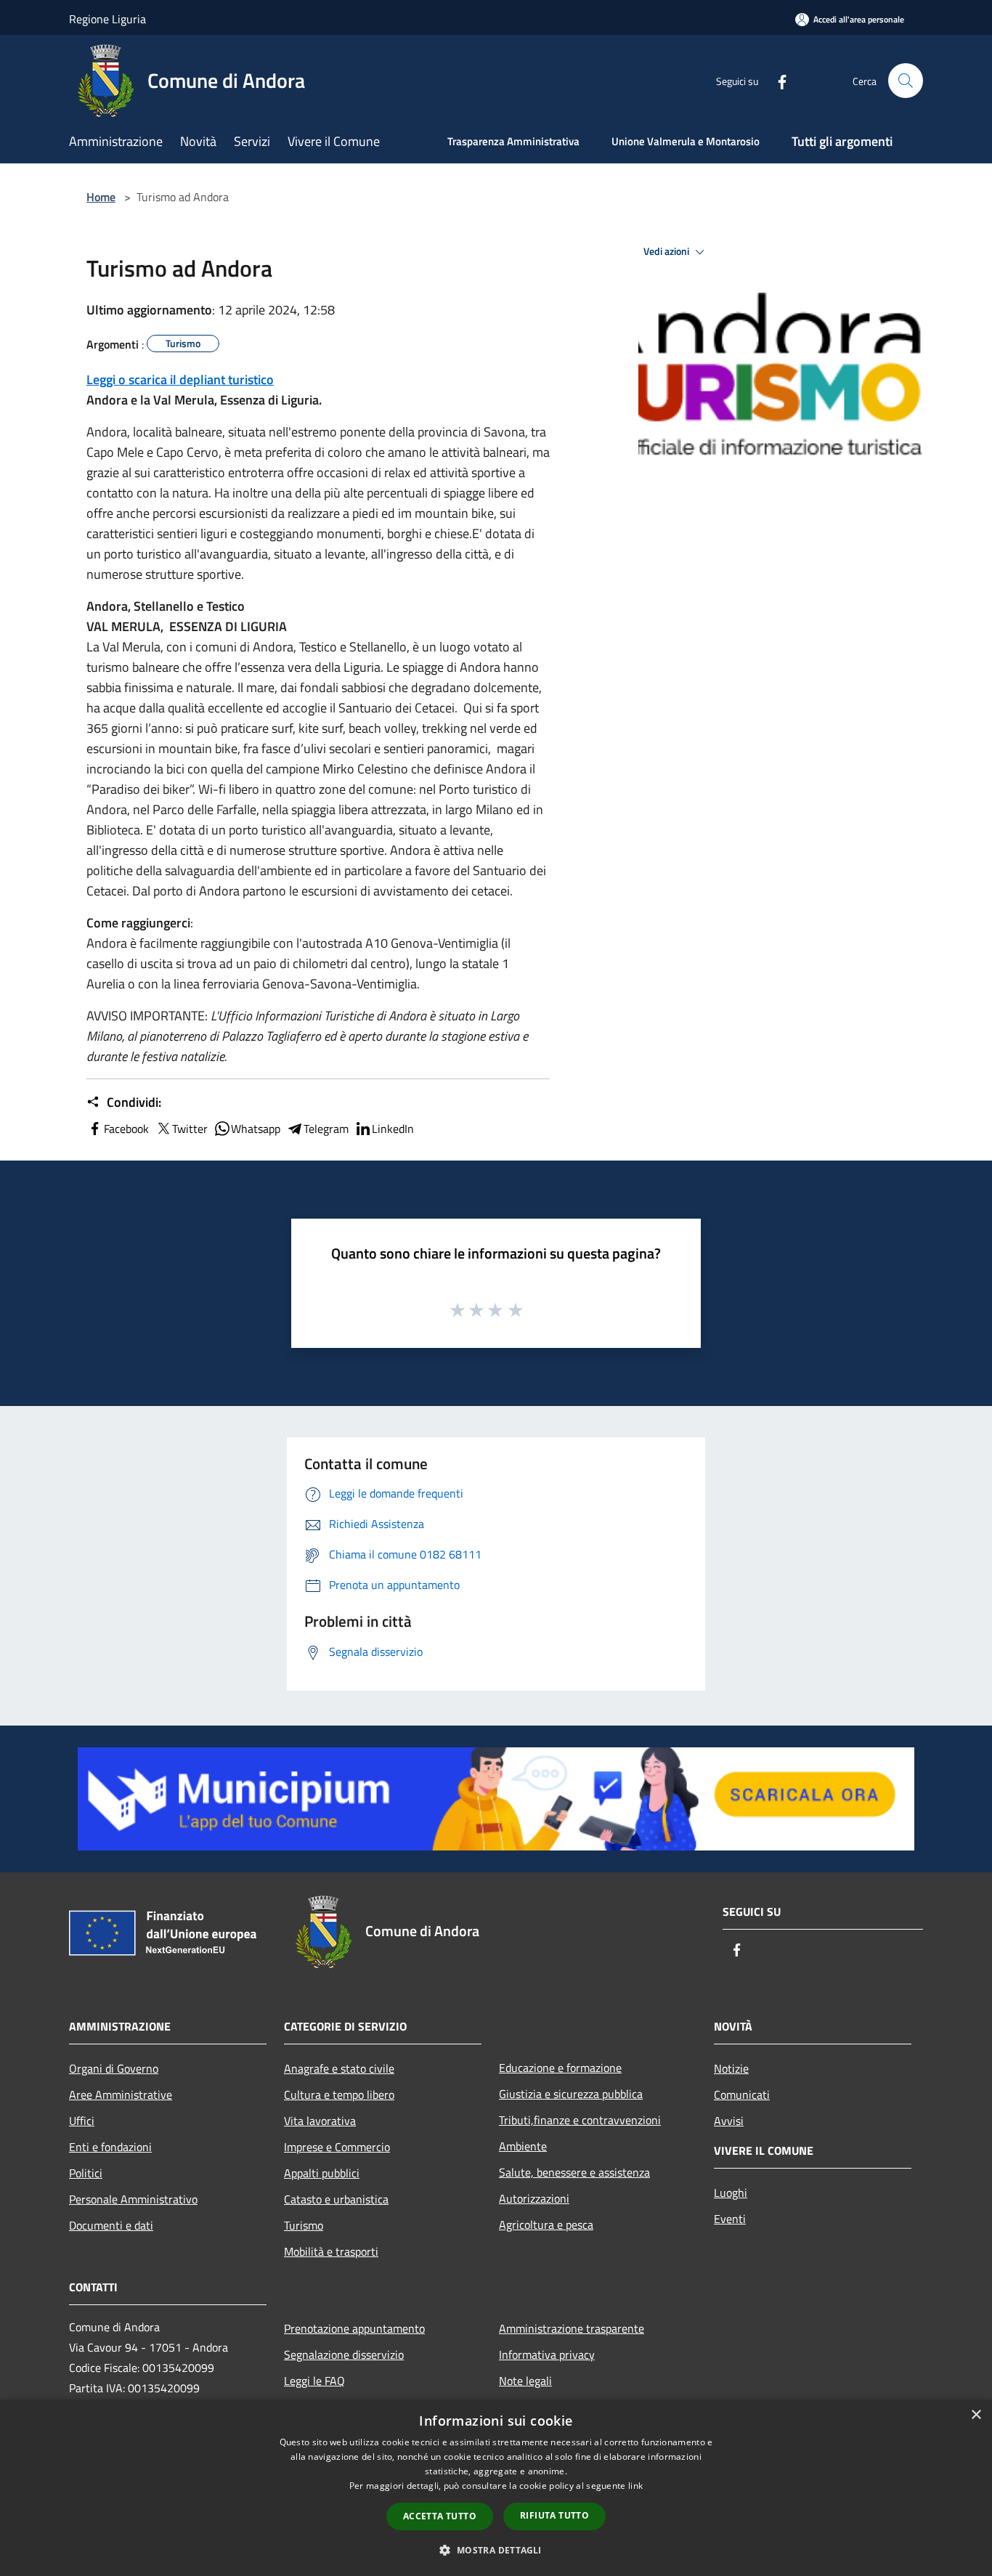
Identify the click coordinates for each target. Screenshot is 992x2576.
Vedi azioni (667, 251)
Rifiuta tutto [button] (554, 2515)
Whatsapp (256, 1129)
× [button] (976, 2415)
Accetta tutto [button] (440, 2516)
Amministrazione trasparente (572, 2328)
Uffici (82, 2121)
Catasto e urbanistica (336, 2199)
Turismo (304, 2225)
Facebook (126, 1129)
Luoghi (731, 2193)
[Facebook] (776, 80)
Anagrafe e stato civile (339, 2068)
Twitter (190, 1129)
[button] (496, 2550)
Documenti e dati (111, 2225)
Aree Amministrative (121, 2094)
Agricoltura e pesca (546, 2224)
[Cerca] (906, 81)
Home (101, 197)
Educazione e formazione (560, 2068)
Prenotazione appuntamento (354, 2328)
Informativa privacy (547, 2354)
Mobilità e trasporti (331, 2251)
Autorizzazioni (534, 2198)
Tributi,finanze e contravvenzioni (580, 2120)
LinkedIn (393, 1129)
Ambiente (523, 2146)
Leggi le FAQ (314, 2381)
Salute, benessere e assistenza (574, 2172)
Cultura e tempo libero (339, 2094)
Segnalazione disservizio (344, 2354)
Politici (86, 2173)
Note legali (525, 2381)
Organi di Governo (114, 2068)
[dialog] (496, 2488)
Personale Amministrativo (133, 2199)
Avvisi (729, 2121)
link (635, 2486)
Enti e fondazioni (110, 2147)
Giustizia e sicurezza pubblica (571, 2094)
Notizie (731, 2068)
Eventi (730, 2219)
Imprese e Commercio (337, 2147)
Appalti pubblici (322, 2173)
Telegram (326, 1129)
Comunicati (742, 2094)
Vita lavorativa (320, 2121)
